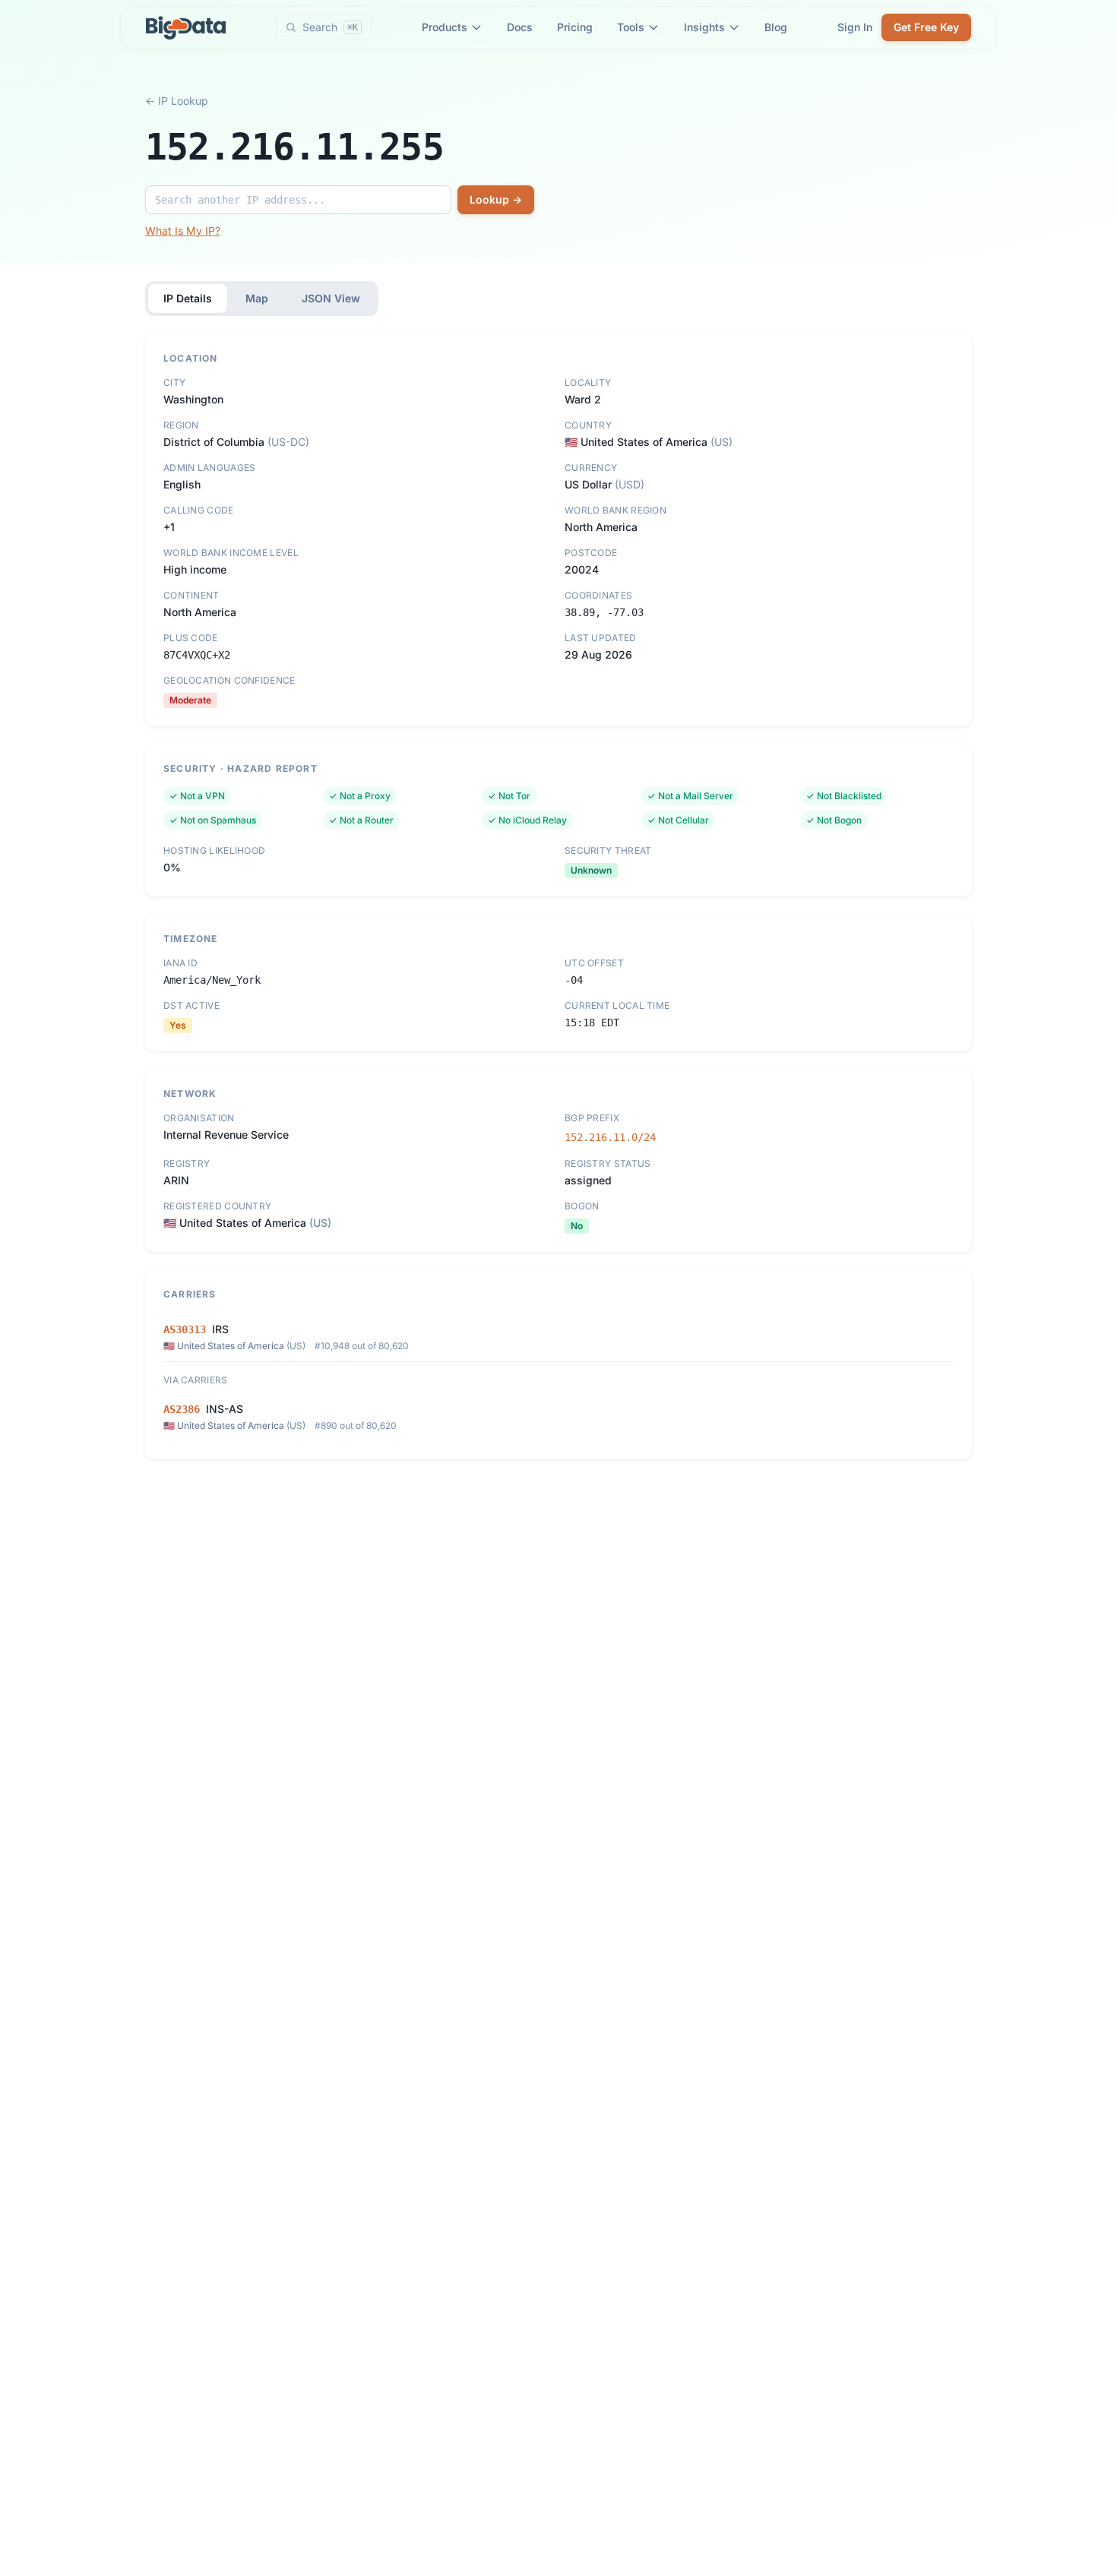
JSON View (331, 298)
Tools (631, 27)
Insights (704, 27)
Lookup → (496, 199)
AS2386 (182, 1409)
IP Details (188, 298)
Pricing (575, 27)
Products (445, 27)
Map (257, 298)
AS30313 (185, 1329)
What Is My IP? (183, 231)
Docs (520, 27)
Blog (776, 27)
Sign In (855, 27)
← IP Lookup (177, 101)
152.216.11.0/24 (610, 1137)
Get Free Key (926, 27)
